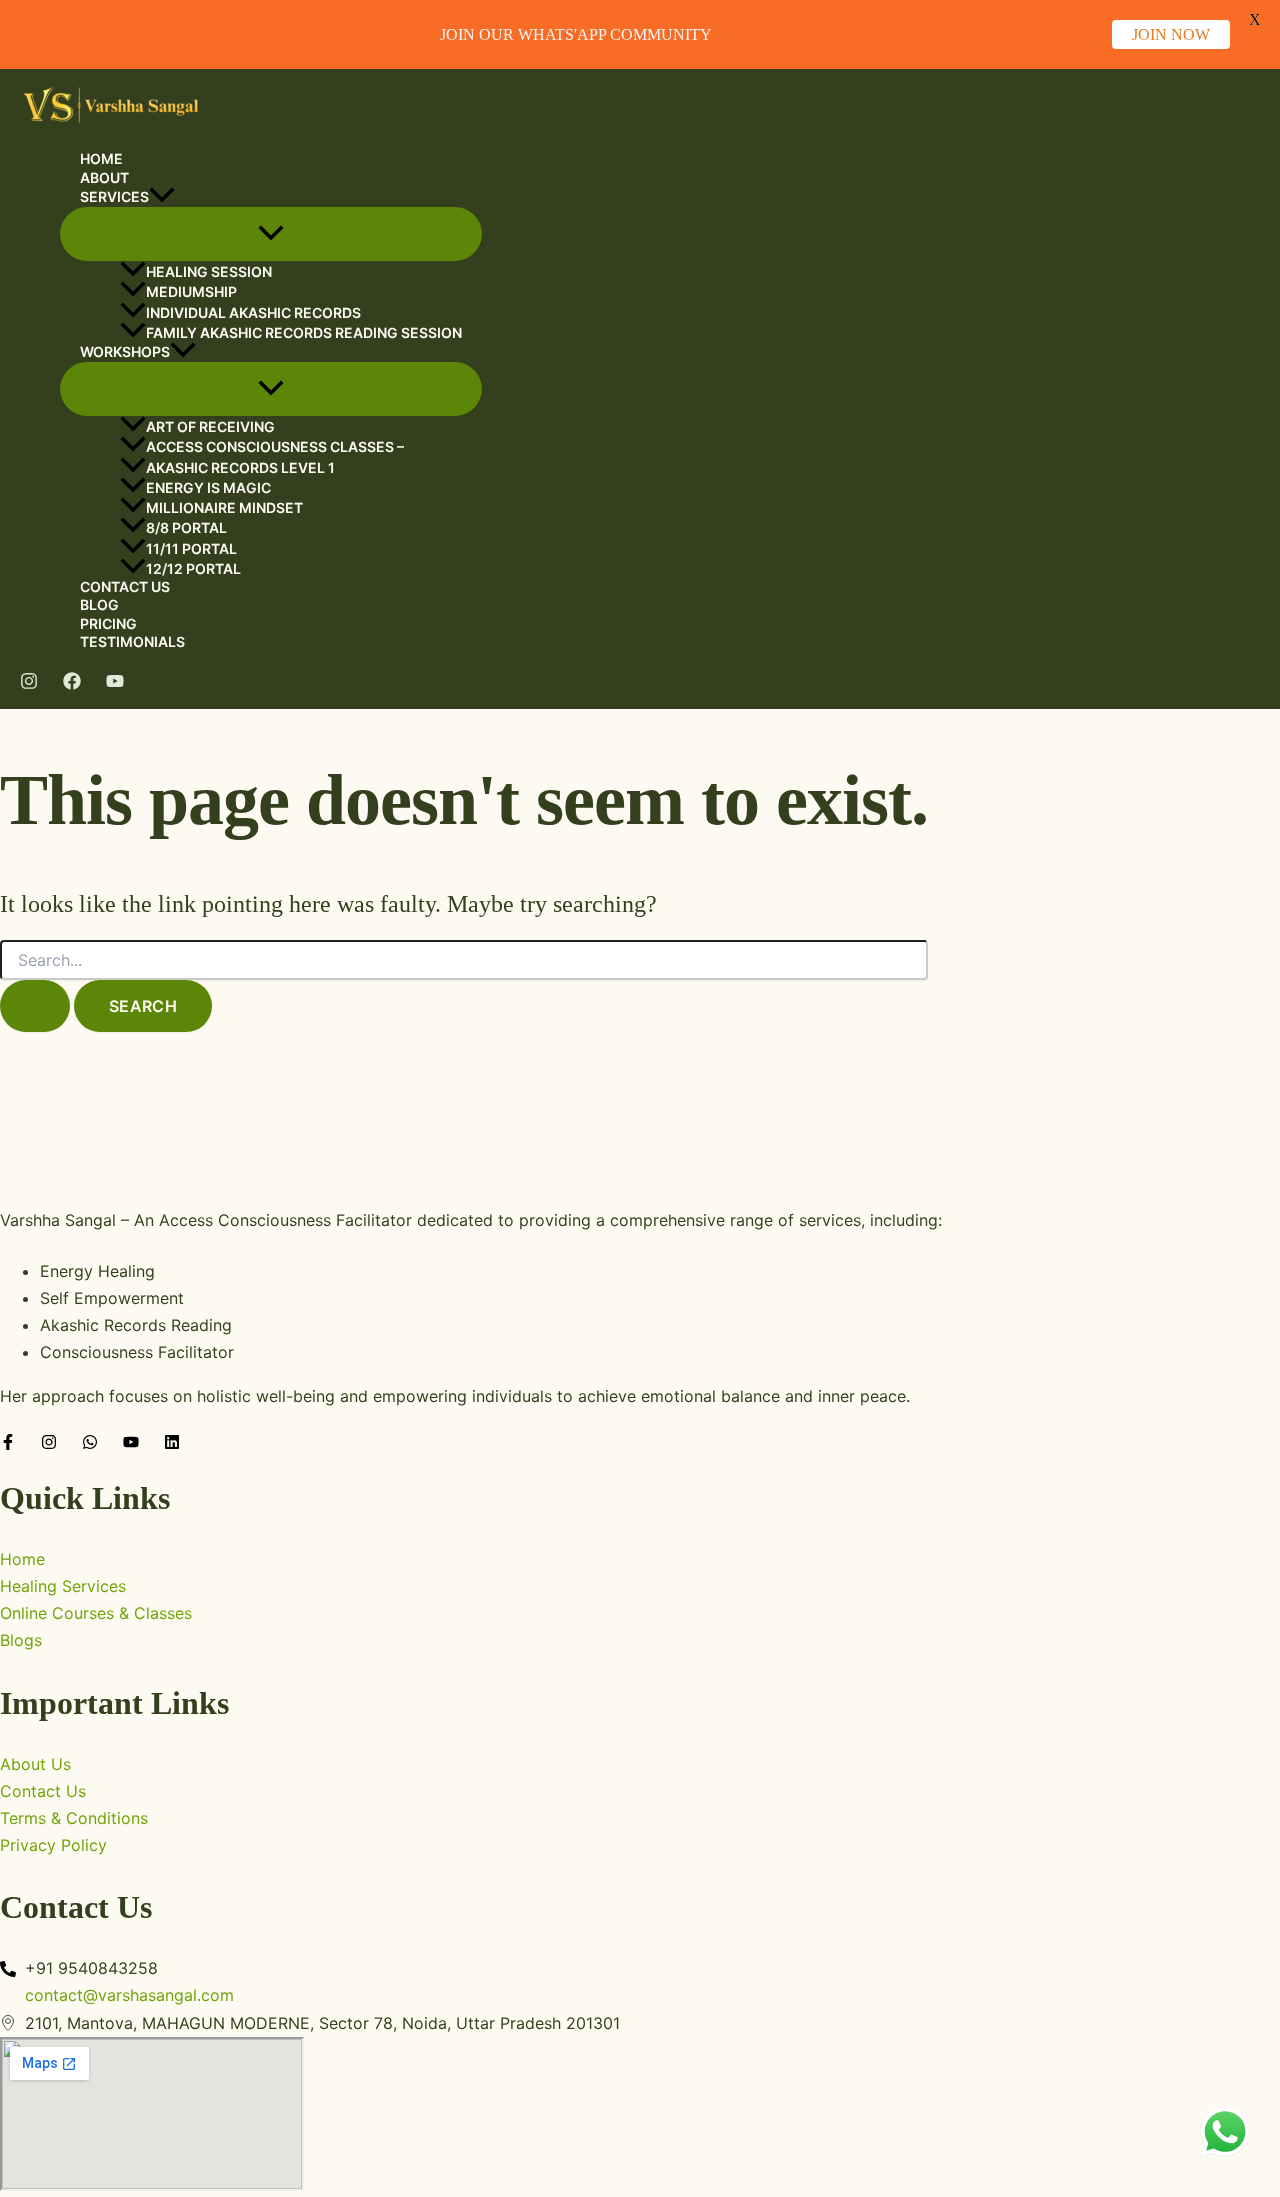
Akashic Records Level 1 (240, 467)
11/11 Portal (191, 548)
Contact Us (125, 586)
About (104, 177)
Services (114, 196)
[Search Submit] (35, 1006)
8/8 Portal (186, 527)
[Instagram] (29, 684)
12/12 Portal (193, 568)
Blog (99, 604)
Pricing (108, 623)
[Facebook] (72, 684)
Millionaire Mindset (224, 507)
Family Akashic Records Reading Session (304, 332)
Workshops (125, 351)
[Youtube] (115, 684)
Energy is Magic (208, 487)
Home (101, 158)
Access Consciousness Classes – (275, 447)
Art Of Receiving (210, 426)
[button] (162, 197)
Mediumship (191, 291)
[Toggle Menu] (271, 234)
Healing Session (209, 271)
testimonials (132, 641)
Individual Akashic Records (253, 312)
